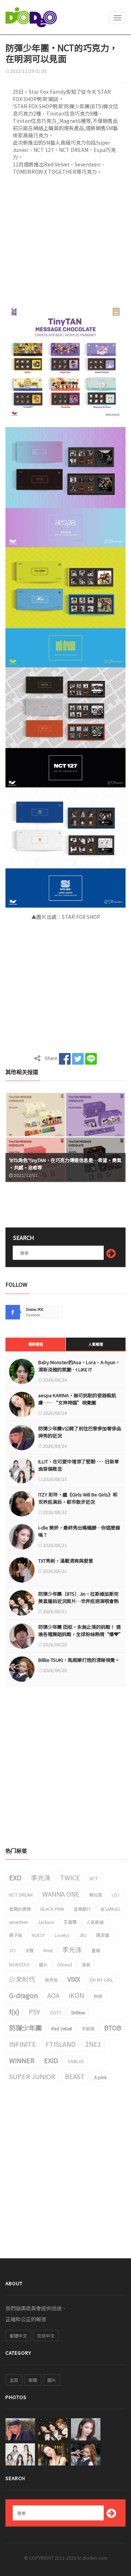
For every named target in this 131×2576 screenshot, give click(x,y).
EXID (51, 2060)
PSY (35, 2012)
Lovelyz (62, 1935)
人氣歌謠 (95, 1922)
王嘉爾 (70, 1922)
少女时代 (22, 1979)
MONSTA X (19, 1964)
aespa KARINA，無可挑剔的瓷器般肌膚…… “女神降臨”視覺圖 (77, 1399)
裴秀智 (51, 1980)
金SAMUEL (111, 1909)
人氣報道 (96, 1344)
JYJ (12, 1950)
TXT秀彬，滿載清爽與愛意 (66, 1561)
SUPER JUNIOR (32, 2076)
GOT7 (56, 2012)
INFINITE (23, 2044)
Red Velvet (62, 2028)
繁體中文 (18, 2336)
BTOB (113, 2028)
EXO (15, 1877)
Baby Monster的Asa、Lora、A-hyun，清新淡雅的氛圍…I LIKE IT (79, 1366)
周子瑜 (16, 1935)
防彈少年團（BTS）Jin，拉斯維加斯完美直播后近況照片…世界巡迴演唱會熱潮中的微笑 (78, 1601)
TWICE (70, 1877)
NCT (94, 1878)
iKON (76, 1995)
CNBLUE (76, 2061)
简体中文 (46, 2336)
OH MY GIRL (101, 1980)
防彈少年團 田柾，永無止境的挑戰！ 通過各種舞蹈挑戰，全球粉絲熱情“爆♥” (80, 1630)
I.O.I (116, 1895)
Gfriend (65, 1964)
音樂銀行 (82, 1909)
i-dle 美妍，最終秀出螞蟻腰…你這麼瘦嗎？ (79, 1531)
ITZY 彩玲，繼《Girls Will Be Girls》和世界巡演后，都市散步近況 (78, 1498)
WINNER (22, 2060)
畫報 (96, 1950)
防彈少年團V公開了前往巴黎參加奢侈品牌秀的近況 (80, 1432)
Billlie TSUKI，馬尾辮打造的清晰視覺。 (79, 1660)
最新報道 (36, 1344)
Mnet (48, 1950)
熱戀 (98, 1996)
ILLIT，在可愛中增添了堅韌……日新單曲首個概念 (79, 1465)
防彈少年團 (25, 2028)
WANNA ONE (61, 1894)
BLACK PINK (52, 1909)
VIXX (74, 1979)
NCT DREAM (21, 1895)
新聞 (33, 2380)
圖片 (43, 1964)
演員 (86, 1964)
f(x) (14, 2012)
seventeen (19, 1922)
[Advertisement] (65, 241)
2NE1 (93, 2044)
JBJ (83, 1935)
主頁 (14, 2380)
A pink (100, 2077)
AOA (53, 1995)
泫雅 (29, 1950)
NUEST (38, 1935)
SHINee (78, 2012)
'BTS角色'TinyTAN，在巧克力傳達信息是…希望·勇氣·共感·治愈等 (65, 1164)
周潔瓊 (103, 1935)
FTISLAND (61, 2044)
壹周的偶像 (20, 1909)
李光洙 (41, 1877)
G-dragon (23, 1995)
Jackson (46, 1922)
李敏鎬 (88, 2028)
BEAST (75, 2076)
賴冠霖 (96, 1895)
